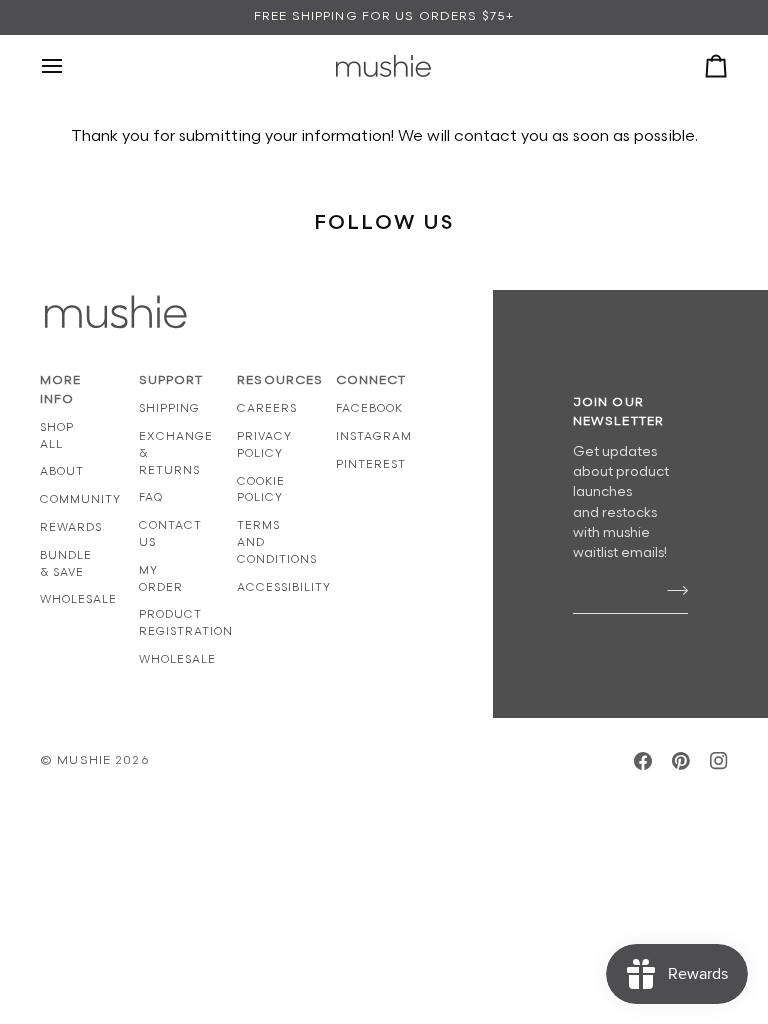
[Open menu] (70, 66)
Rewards (71, 527)
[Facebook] (643, 761)
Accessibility (284, 587)
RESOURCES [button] (266, 380)
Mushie (86, 760)
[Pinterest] (681, 761)
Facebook (369, 408)
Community (80, 499)
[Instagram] (719, 761)
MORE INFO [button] (61, 390)
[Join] (671, 591)
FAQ (151, 497)
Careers (267, 408)
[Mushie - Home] (383, 66)
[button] (463, 377)
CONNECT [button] (365, 380)
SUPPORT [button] (168, 380)
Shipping (169, 408)
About (62, 471)
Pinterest (371, 464)
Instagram (374, 436)
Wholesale (78, 599)
